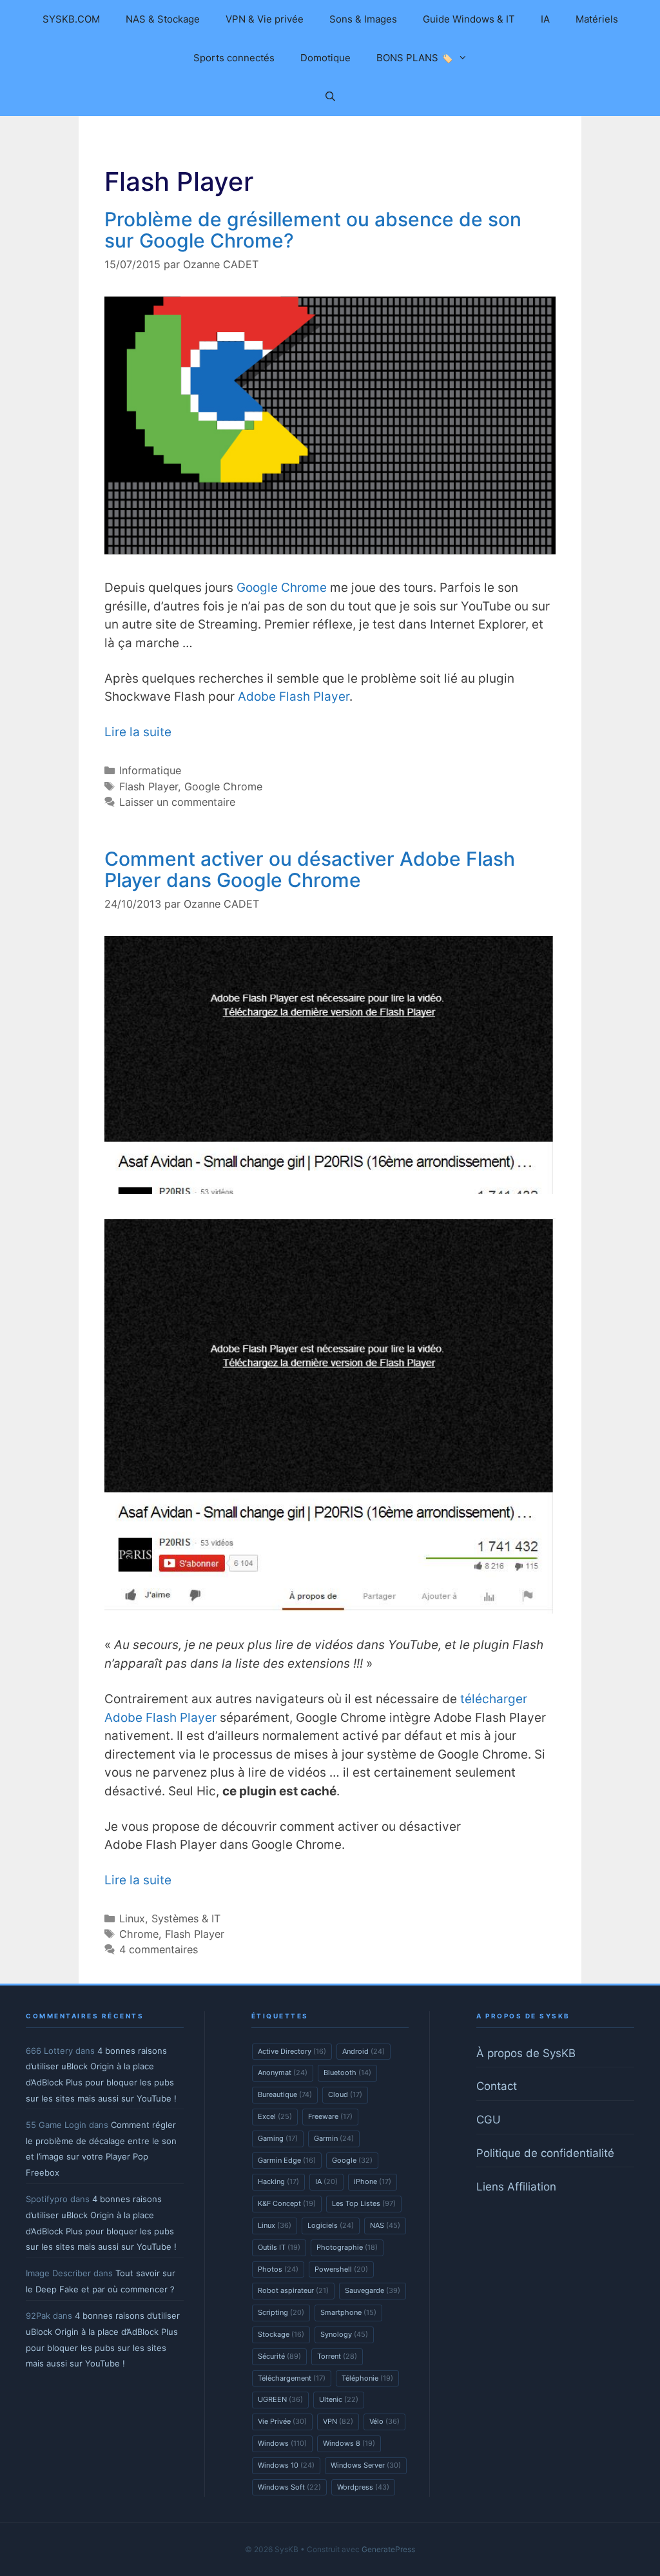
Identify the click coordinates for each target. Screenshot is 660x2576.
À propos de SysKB (526, 2053)
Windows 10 (286, 2465)
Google (352, 2160)
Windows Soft (289, 2487)
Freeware (330, 2116)
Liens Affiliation (516, 2187)
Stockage (281, 2334)
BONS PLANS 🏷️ (415, 58)
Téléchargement (292, 2378)
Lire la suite (138, 732)
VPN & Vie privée (265, 19)
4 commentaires (159, 1949)
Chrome (139, 1934)
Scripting (281, 2312)
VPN (338, 2421)
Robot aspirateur (293, 2290)
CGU (489, 2120)
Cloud (345, 2094)
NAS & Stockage (163, 19)
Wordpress (363, 2487)
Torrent (337, 2356)
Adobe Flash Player (294, 697)
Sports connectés (234, 58)
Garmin (334, 2138)
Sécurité (279, 2356)
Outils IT (279, 2247)
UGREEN (280, 2399)
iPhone (373, 2181)
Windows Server (366, 2465)
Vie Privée (282, 2421)
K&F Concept (287, 2203)
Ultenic (339, 2399)
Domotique (325, 58)
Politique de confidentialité (545, 2153)
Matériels (597, 19)
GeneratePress (388, 2549)
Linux (132, 1918)
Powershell (341, 2269)
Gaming (278, 2138)
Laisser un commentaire (177, 802)
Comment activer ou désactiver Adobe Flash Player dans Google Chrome (310, 869)
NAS (385, 2225)
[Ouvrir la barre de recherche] (330, 97)
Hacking (278, 2181)
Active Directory (292, 2051)
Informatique (150, 770)
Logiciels (331, 2225)
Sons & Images (363, 19)
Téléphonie (367, 2378)
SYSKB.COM (71, 19)
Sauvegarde (373, 2290)
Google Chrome (282, 588)
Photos (278, 2269)
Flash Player (149, 786)
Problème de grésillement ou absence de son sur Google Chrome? (313, 230)
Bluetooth (347, 2073)
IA (545, 19)
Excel (275, 2116)
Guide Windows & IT (469, 19)
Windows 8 (349, 2443)
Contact (497, 2086)
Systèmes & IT (186, 1918)
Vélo (384, 2421)
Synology (344, 2334)
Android (364, 2051)
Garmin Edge (287, 2160)
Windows (282, 2443)
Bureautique (285, 2094)
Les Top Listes (364, 2203)
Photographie (347, 2247)
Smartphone (348, 2312)
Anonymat (283, 2073)
